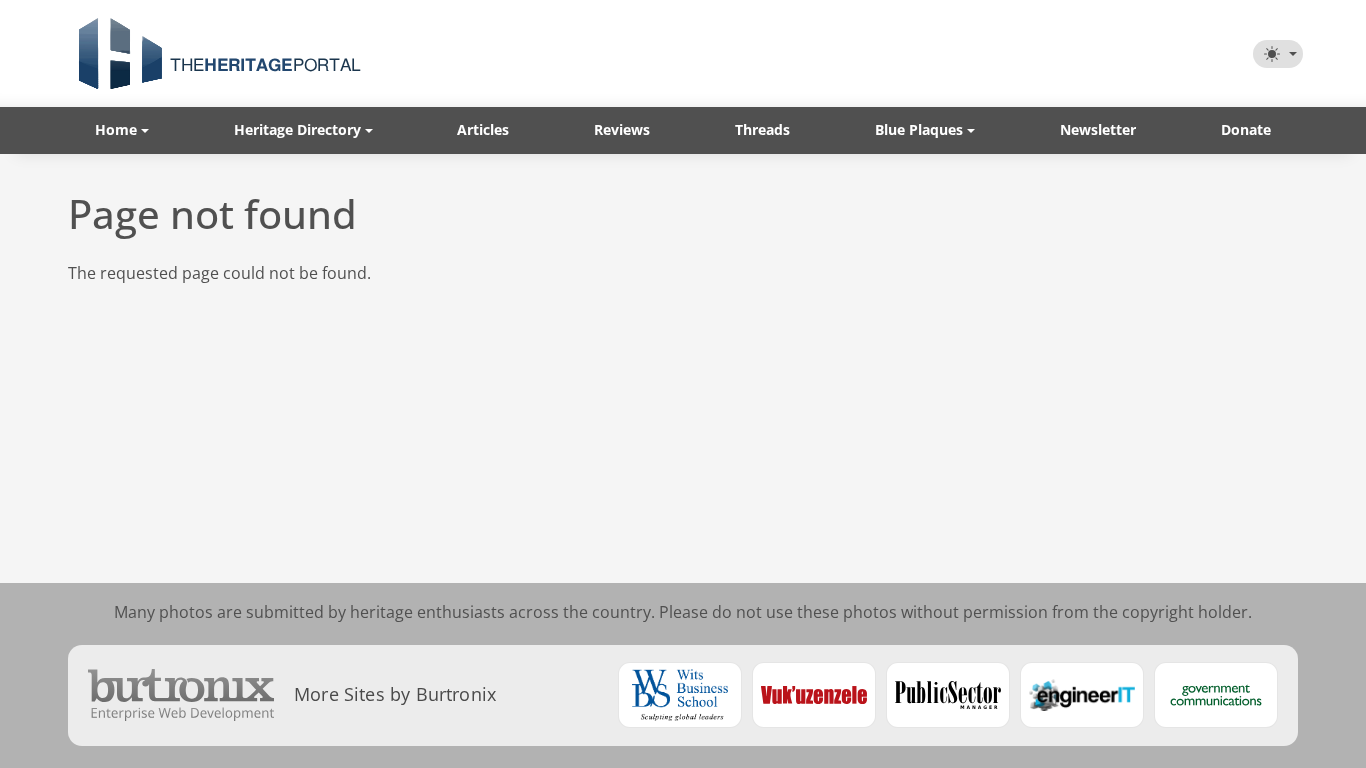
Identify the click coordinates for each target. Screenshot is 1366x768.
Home (116, 129)
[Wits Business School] (680, 695)
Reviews (622, 129)
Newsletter (1098, 129)
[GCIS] (1216, 695)
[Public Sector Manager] (948, 695)
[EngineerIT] (1082, 695)
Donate (1246, 129)
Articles (483, 129)
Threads (762, 129)
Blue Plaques (919, 129)
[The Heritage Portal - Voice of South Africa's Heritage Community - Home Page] (219, 53)
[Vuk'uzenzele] (814, 695)
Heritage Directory (297, 129)
